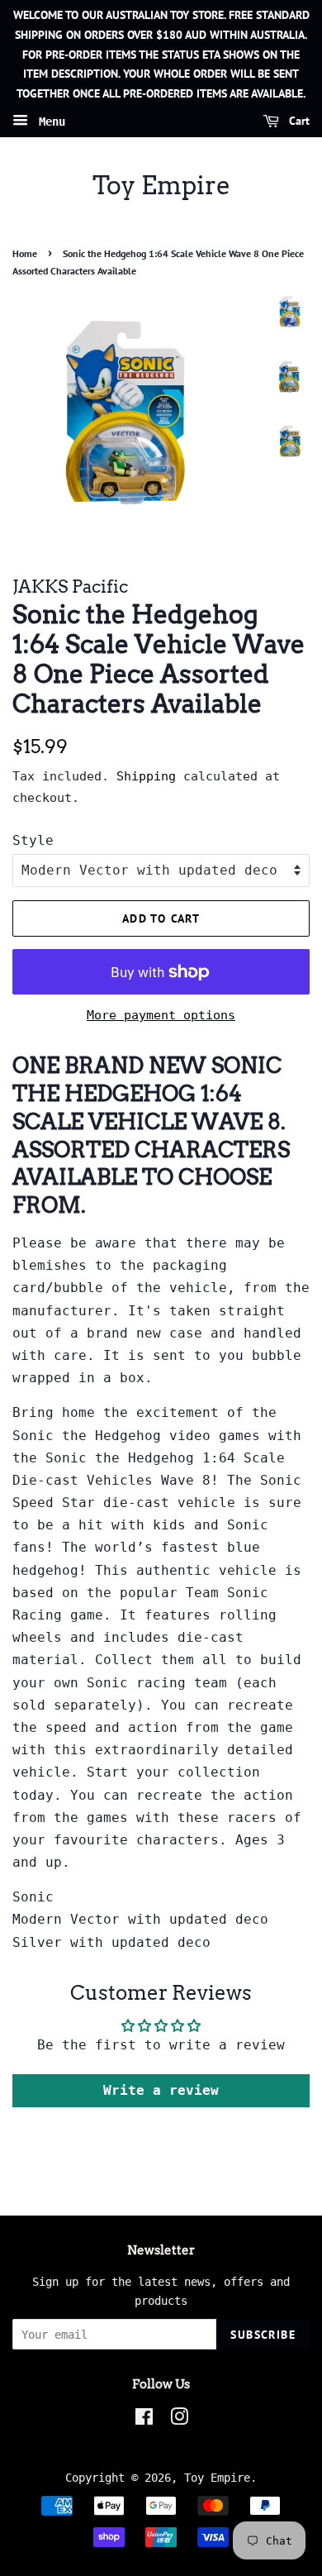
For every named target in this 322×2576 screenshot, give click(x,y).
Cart (298, 121)
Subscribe (263, 2335)
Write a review (161, 2090)
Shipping (146, 776)
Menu (49, 122)
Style (33, 840)
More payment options (161, 1015)
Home (25, 253)
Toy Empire (161, 185)
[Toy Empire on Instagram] (179, 2420)
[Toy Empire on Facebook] (144, 2420)
